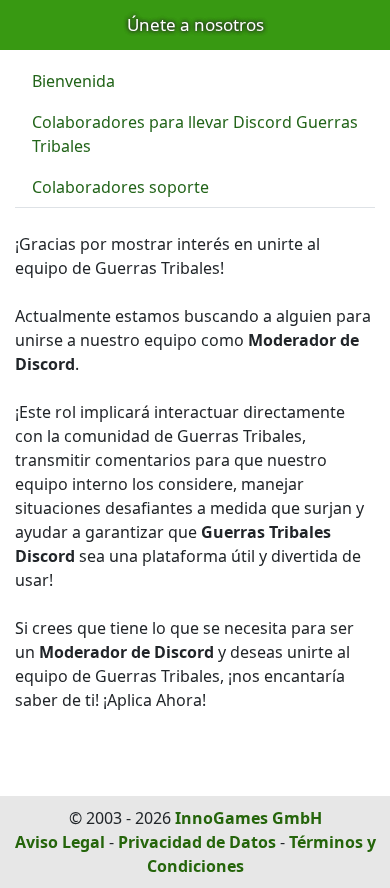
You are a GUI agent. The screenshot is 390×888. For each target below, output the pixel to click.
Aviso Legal (60, 842)
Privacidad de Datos (197, 842)
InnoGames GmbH (248, 818)
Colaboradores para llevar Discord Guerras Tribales (195, 134)
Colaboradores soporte (120, 187)
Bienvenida (73, 81)
